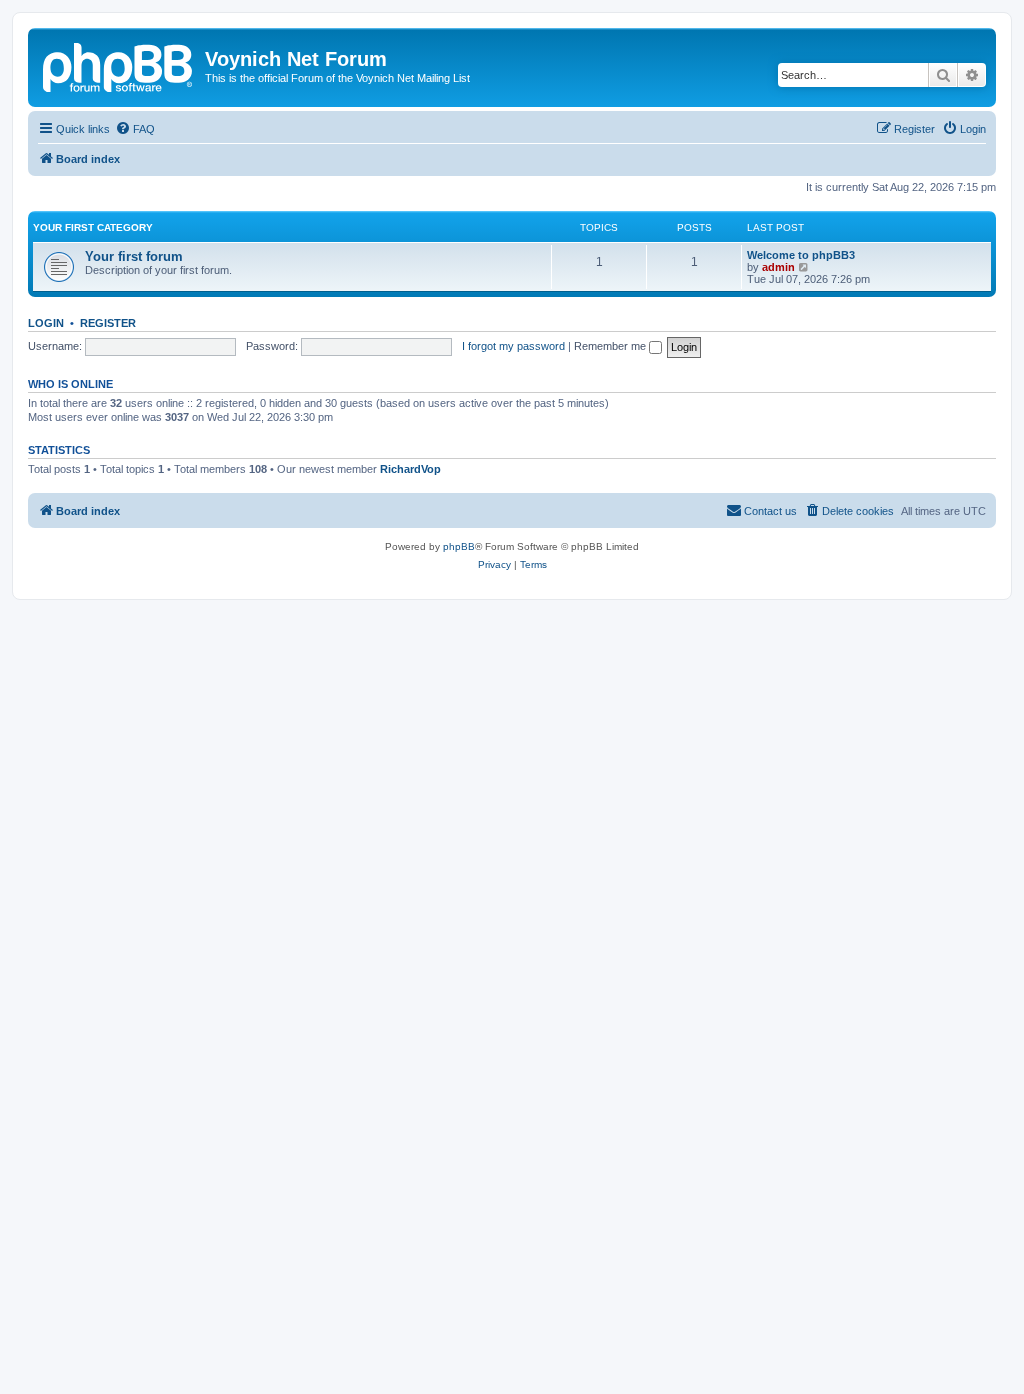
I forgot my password (513, 346)
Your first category (93, 227)
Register (108, 323)
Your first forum (134, 256)
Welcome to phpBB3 (801, 255)
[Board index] (119, 65)
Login (46, 323)
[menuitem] (135, 129)
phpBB (459, 546)
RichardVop (410, 469)
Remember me (611, 346)
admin (778, 267)
